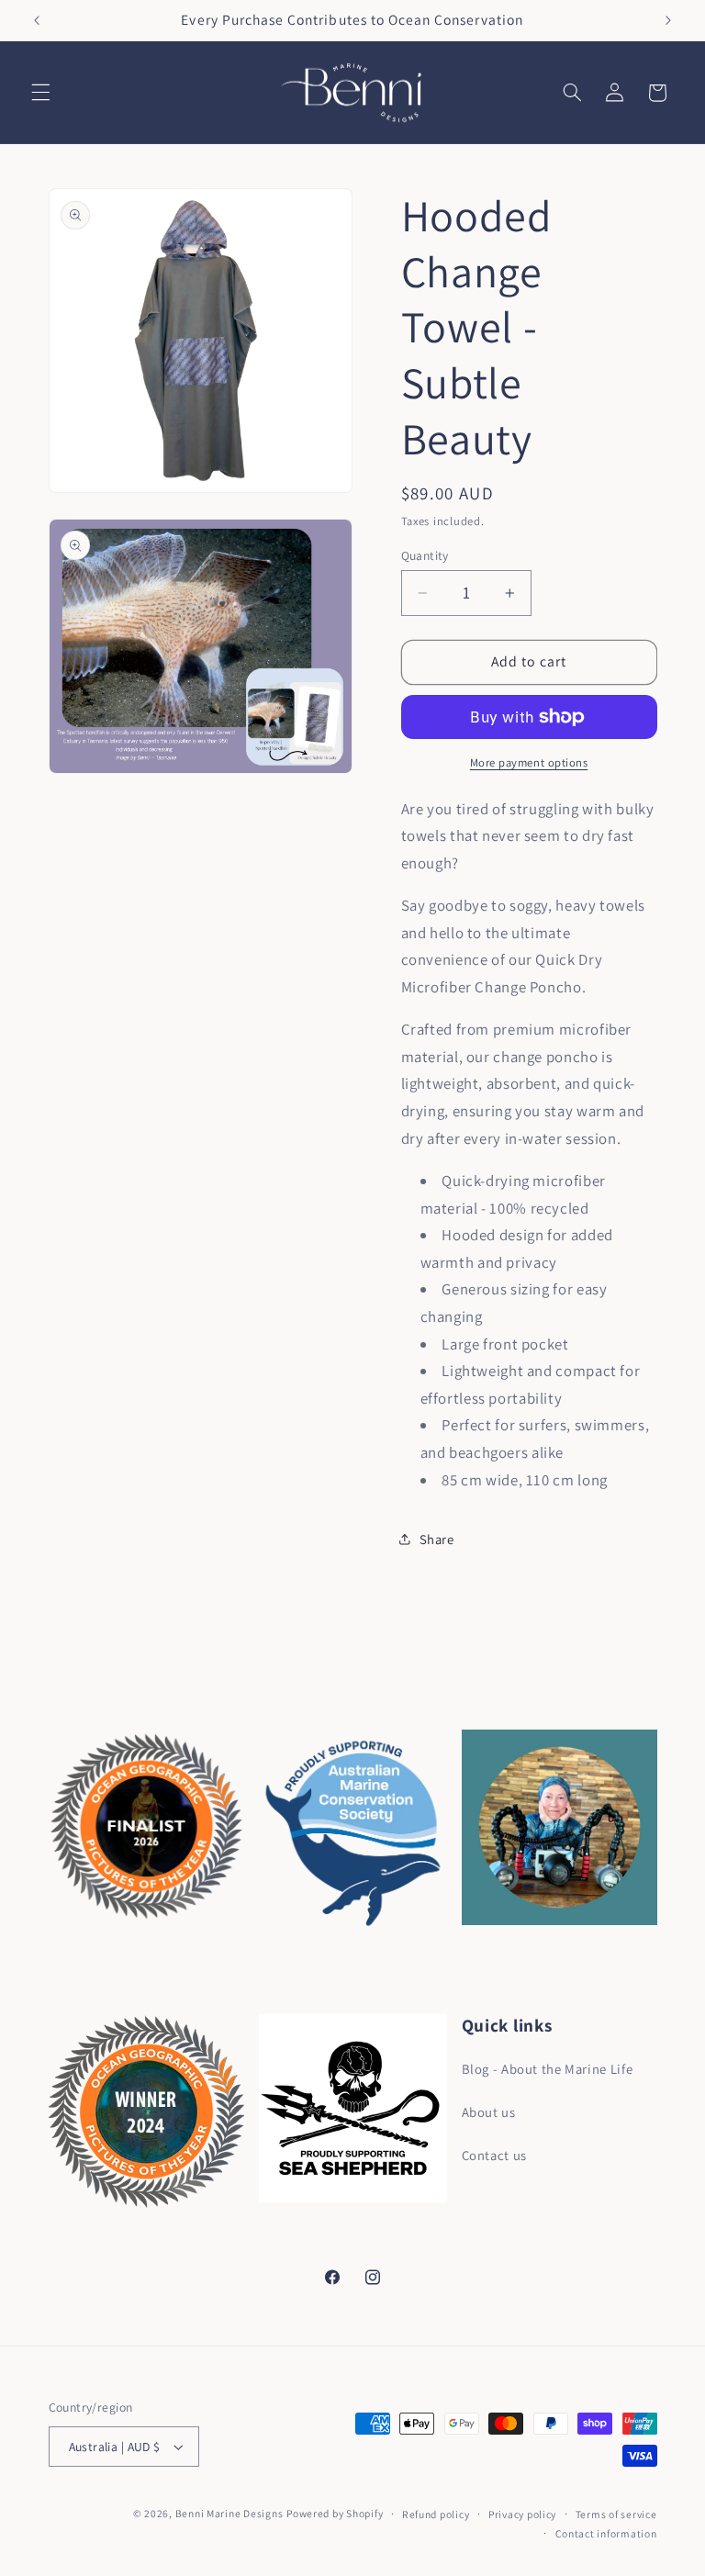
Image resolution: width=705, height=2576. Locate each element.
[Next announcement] (668, 20)
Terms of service (616, 2514)
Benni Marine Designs (229, 2513)
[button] (40, 93)
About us (489, 2112)
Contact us (494, 2155)
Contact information (606, 2533)
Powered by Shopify (335, 2513)
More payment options (529, 762)
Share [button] (437, 1539)
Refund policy (436, 2514)
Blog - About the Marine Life (548, 2069)
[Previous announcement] (37, 20)
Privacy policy (522, 2514)
